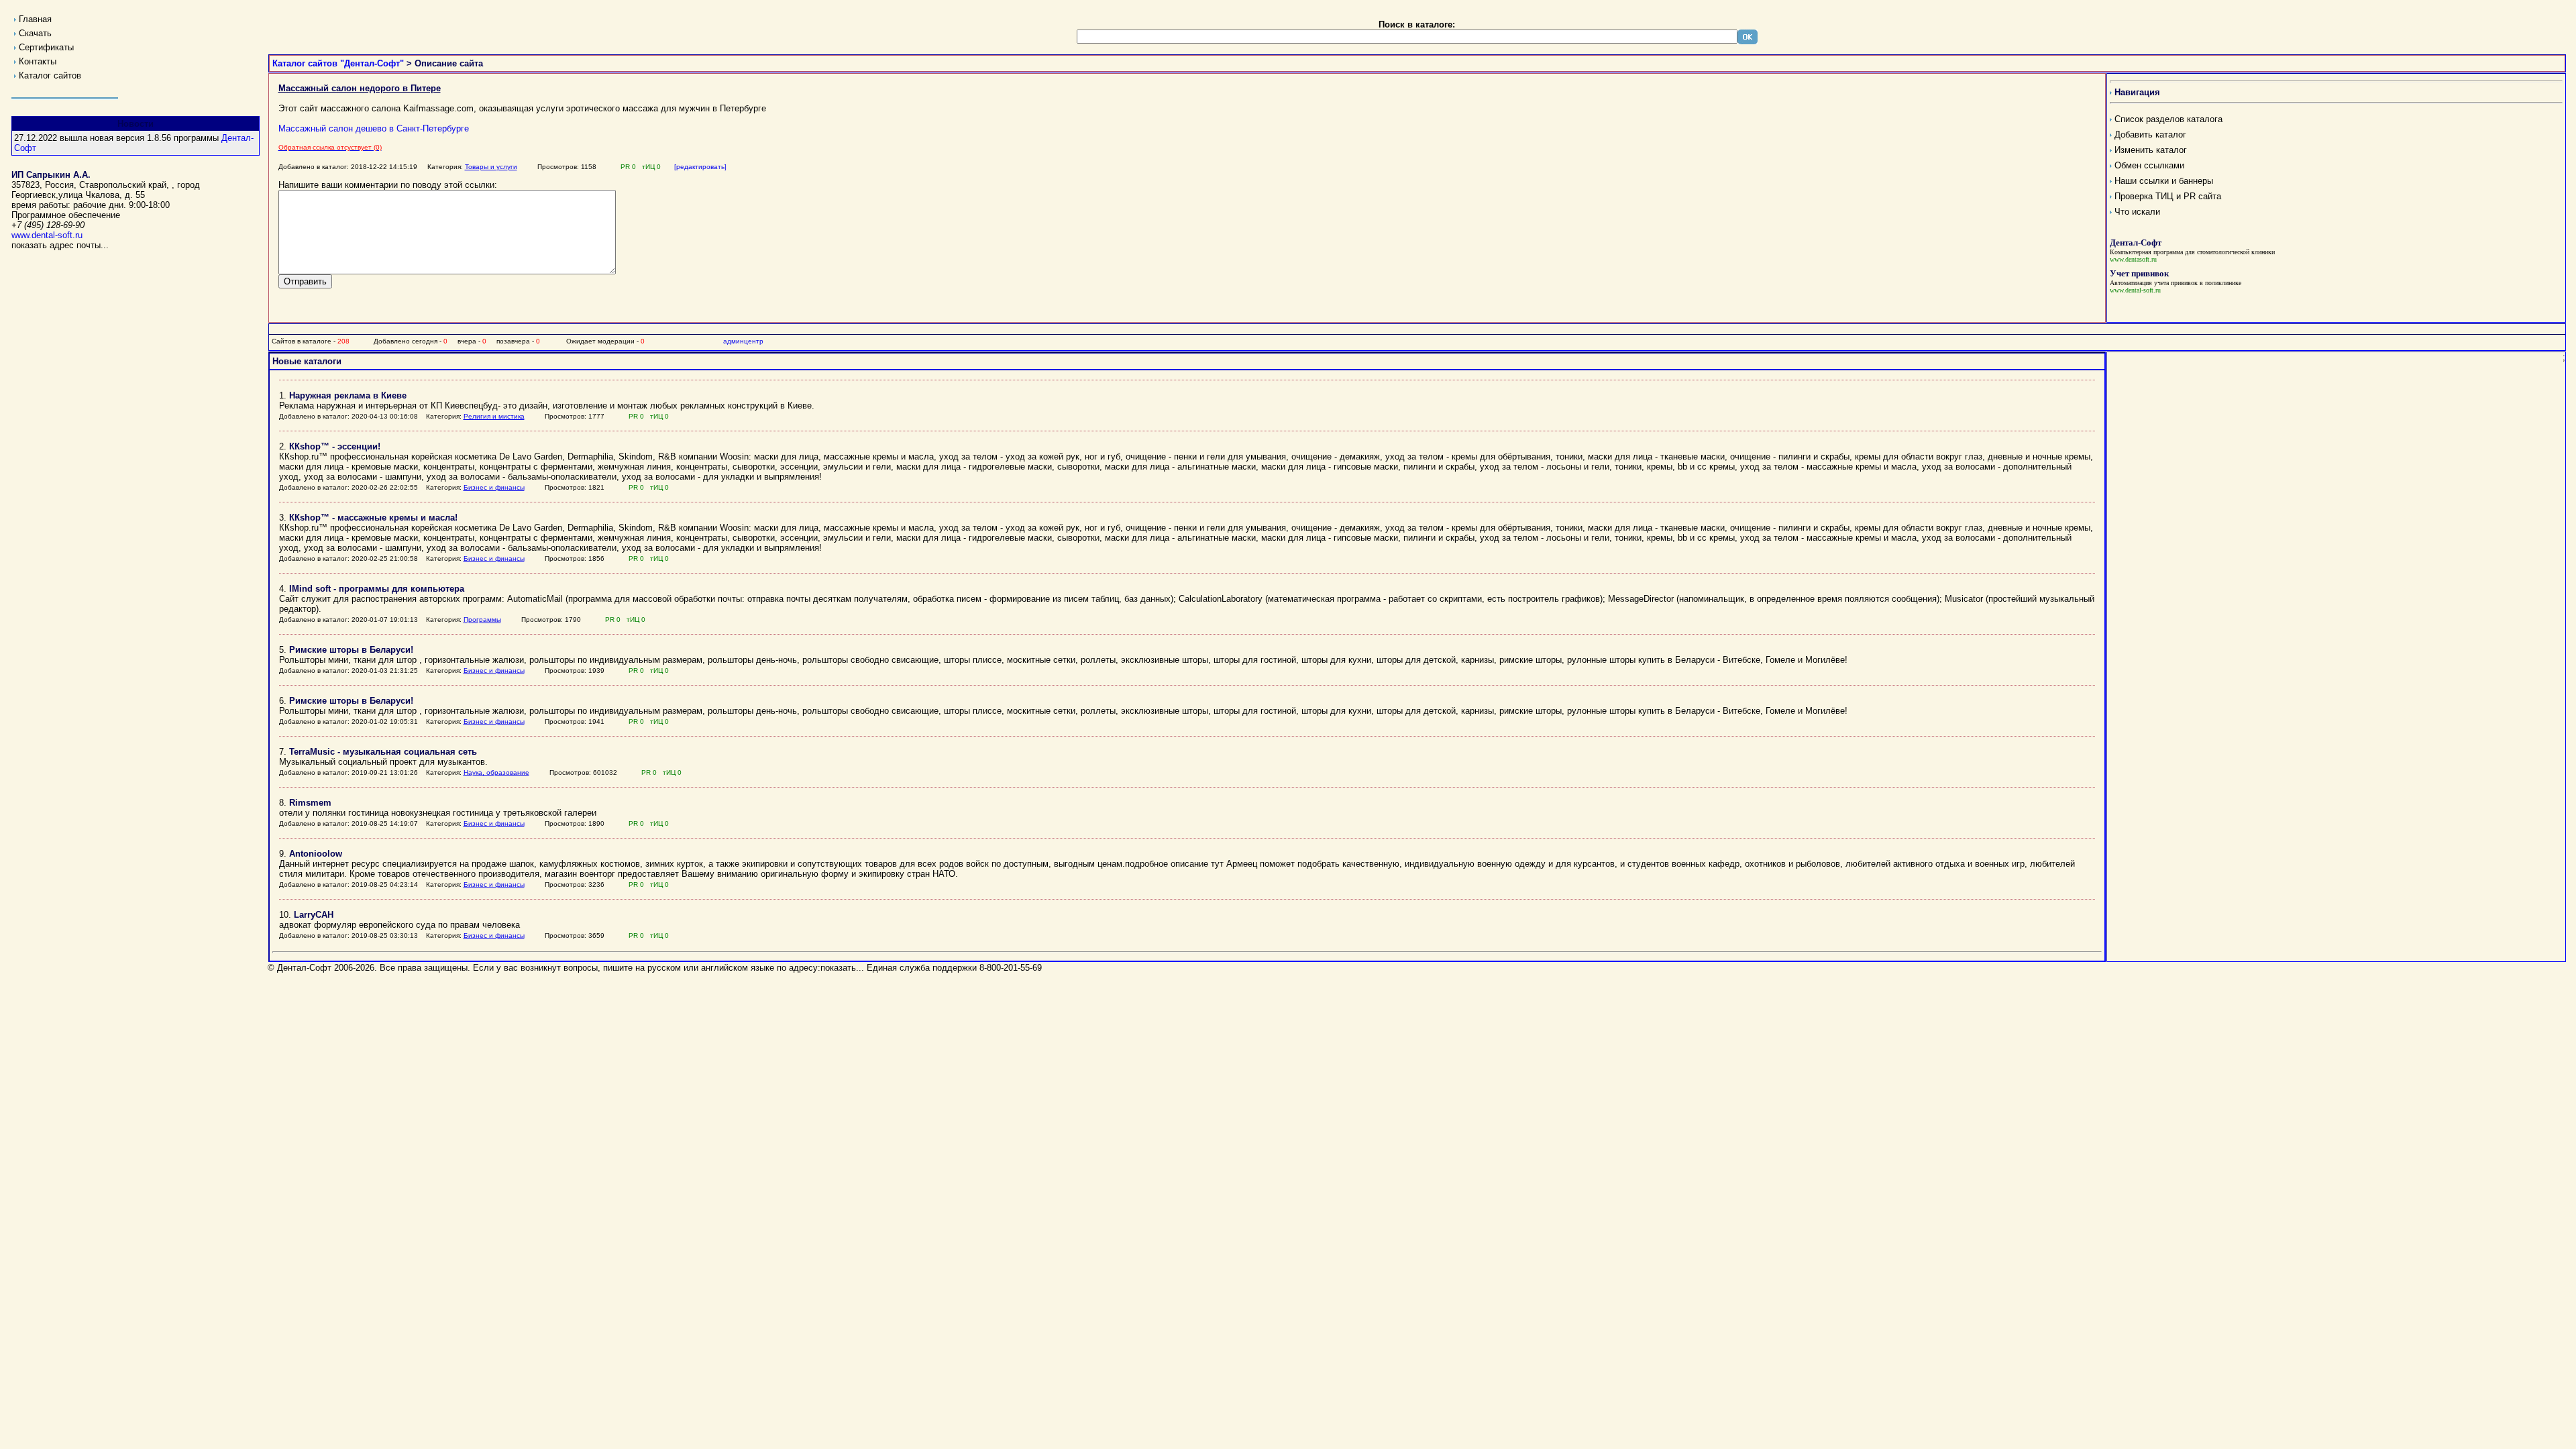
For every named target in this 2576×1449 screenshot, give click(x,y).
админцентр (743, 341)
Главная (35, 19)
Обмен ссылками (2149, 165)
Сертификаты (46, 47)
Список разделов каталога (2168, 119)
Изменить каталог (2151, 150)
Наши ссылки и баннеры (2164, 181)
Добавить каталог (2150, 135)
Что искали (2137, 212)
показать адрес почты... (60, 245)
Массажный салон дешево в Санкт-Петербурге (374, 128)
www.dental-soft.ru (47, 235)
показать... (842, 968)
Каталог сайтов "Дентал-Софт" (338, 63)
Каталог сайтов (50, 75)
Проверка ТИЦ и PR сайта (2168, 196)
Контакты (38, 61)
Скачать (35, 33)
